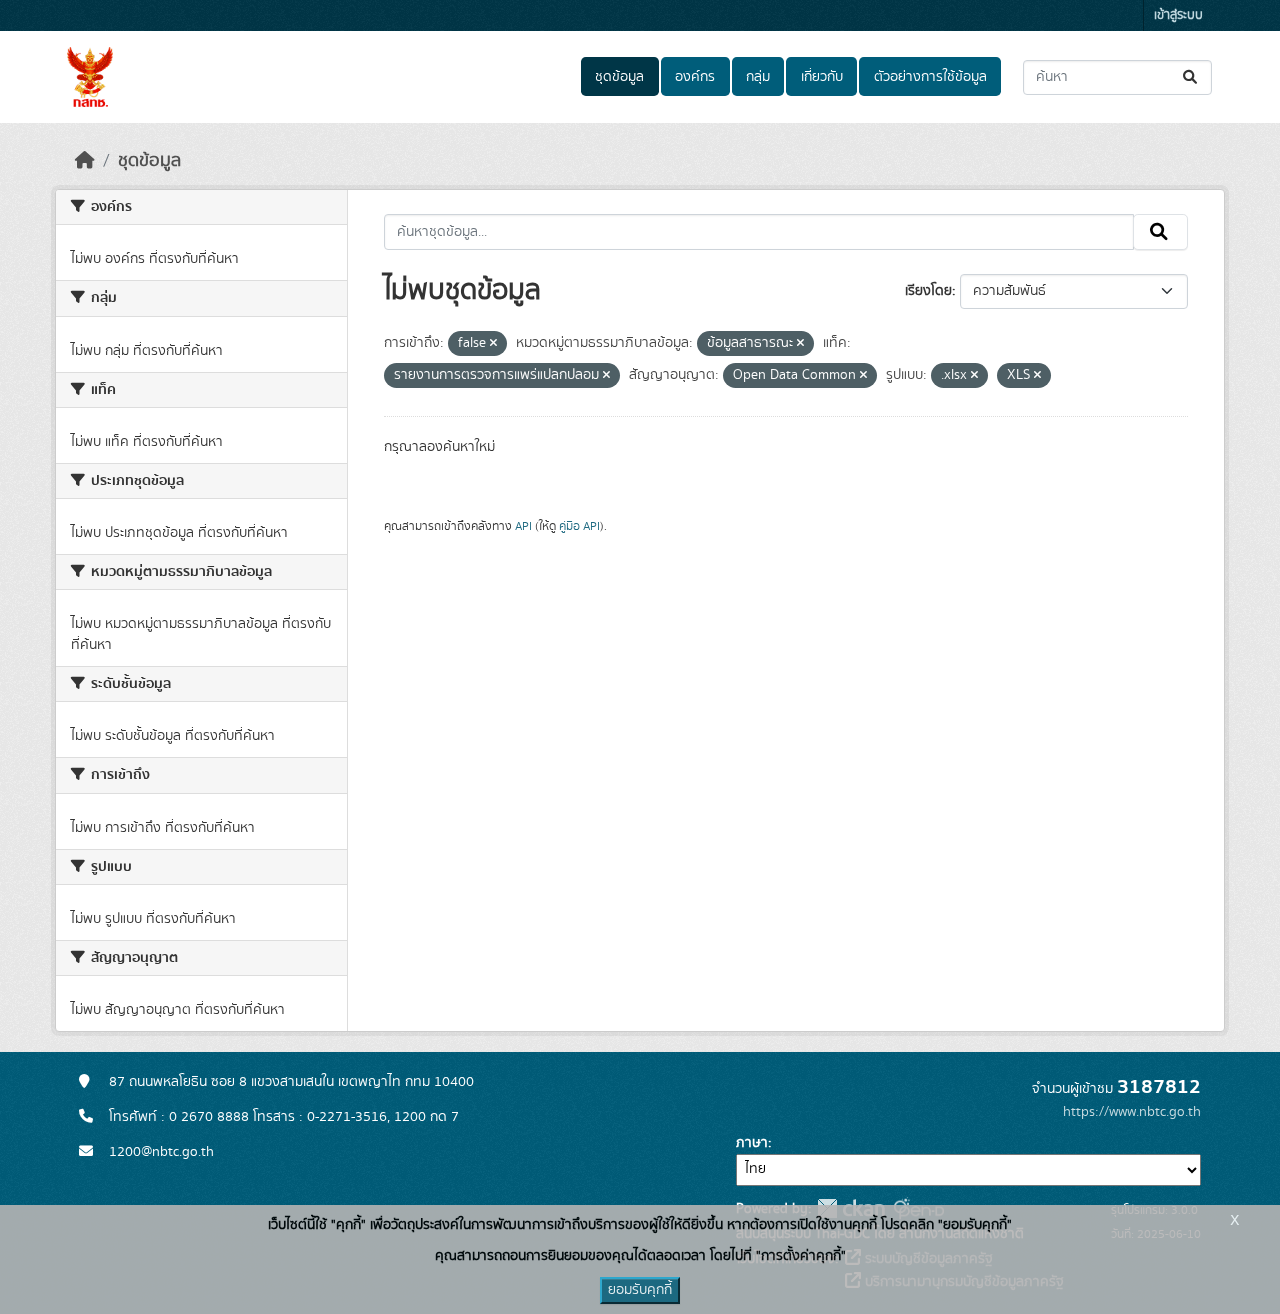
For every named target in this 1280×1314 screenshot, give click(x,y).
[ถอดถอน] (493, 344)
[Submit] (1191, 77)
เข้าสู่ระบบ (1178, 15)
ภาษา (752, 1143)
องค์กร (695, 77)
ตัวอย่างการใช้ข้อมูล (930, 77)
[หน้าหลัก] (85, 161)
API (523, 526)
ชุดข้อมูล (619, 77)
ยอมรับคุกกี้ (640, 1290)
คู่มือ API (579, 526)
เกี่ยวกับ (822, 77)
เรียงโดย (928, 291)
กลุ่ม (758, 77)
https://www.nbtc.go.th (1132, 1112)
